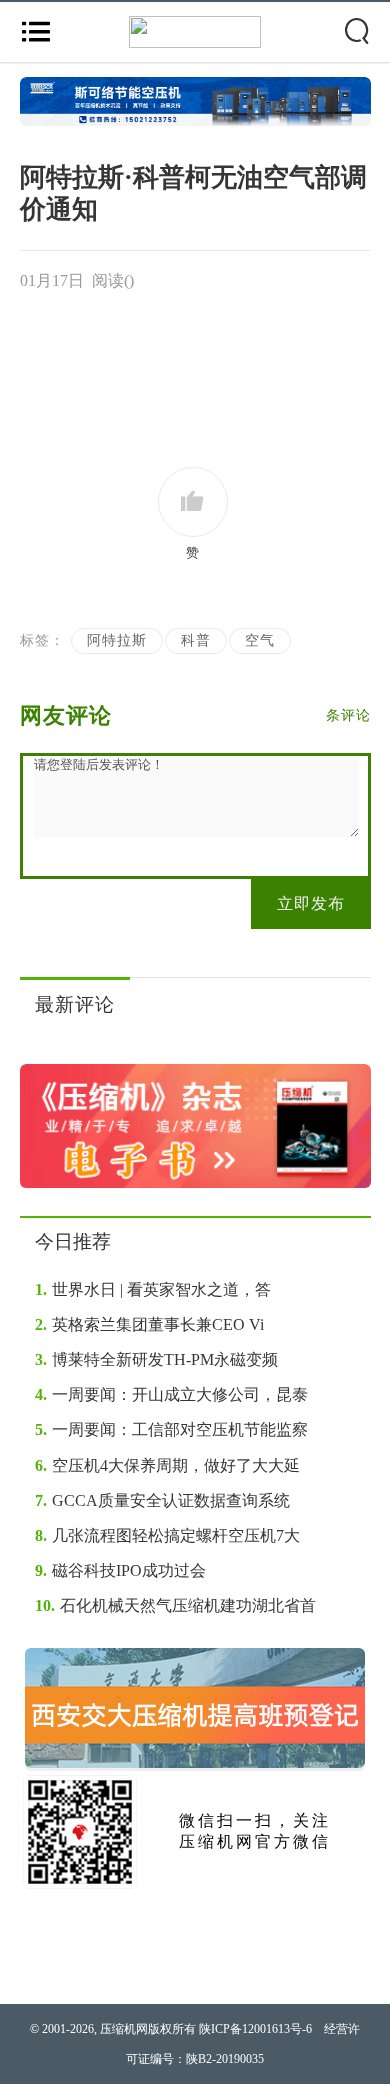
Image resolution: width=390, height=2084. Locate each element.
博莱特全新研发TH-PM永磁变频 (156, 1359)
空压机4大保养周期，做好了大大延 (167, 1465)
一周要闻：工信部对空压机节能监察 (171, 1429)
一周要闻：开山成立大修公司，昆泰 (171, 1394)
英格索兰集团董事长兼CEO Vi (149, 1324)
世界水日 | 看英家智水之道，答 (153, 1289)
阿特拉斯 (117, 640)
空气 (260, 640)
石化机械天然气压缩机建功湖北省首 (175, 1605)
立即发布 (311, 903)
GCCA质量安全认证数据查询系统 (162, 1500)
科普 (196, 640)
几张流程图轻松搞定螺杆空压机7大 (167, 1535)
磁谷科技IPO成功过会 (120, 1570)
